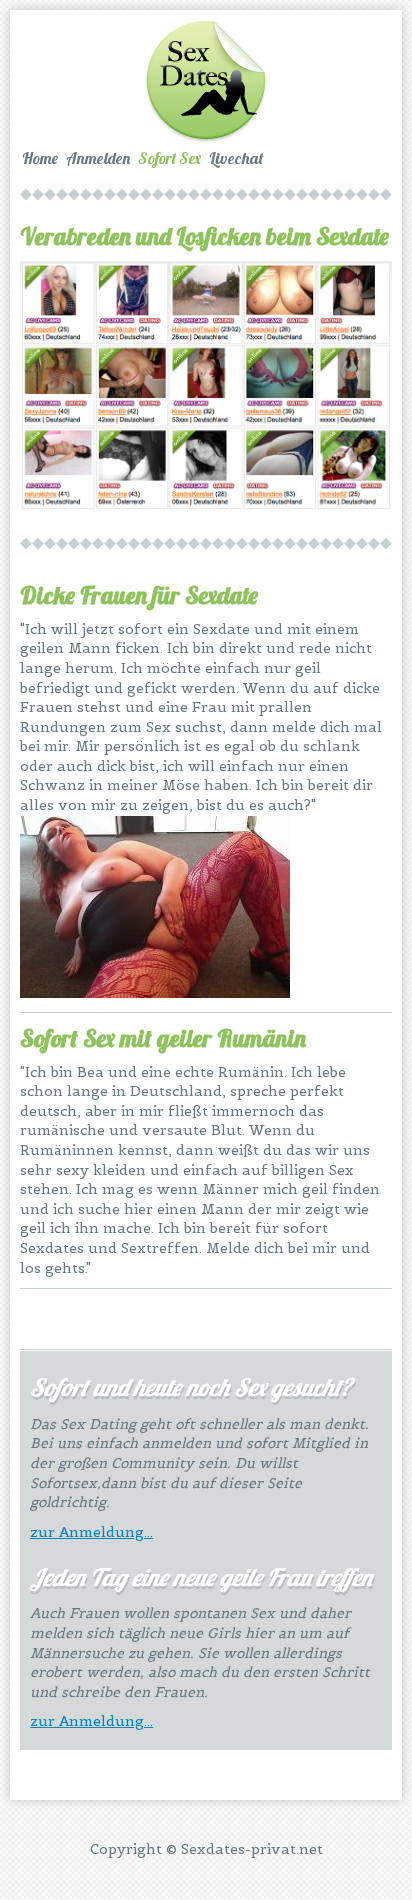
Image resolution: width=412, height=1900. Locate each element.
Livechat (236, 158)
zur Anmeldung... (91, 1532)
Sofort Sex (169, 158)
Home (40, 158)
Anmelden (98, 158)
